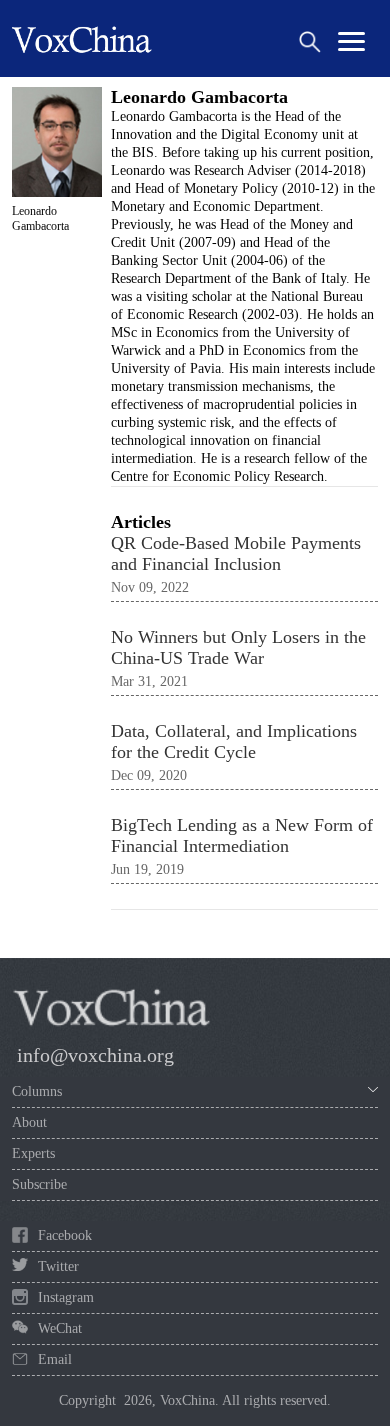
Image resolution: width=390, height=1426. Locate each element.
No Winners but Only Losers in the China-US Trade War (238, 647)
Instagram (66, 1297)
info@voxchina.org (95, 1055)
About (29, 1122)
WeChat (60, 1328)
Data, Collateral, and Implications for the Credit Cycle (234, 741)
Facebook (65, 1235)
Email (55, 1359)
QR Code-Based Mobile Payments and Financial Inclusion (236, 553)
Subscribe (39, 1184)
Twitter (58, 1266)
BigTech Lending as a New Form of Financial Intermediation (242, 835)
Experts (33, 1153)
